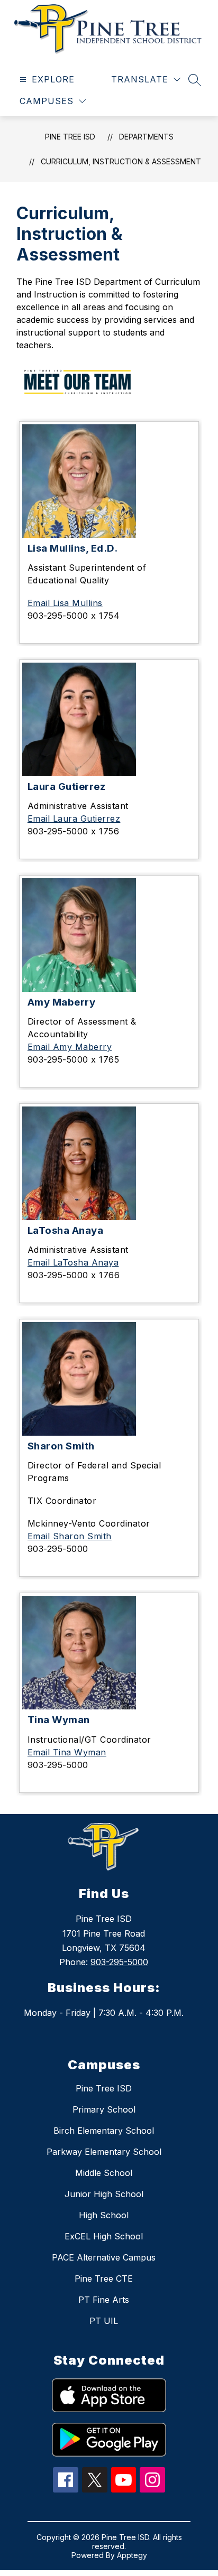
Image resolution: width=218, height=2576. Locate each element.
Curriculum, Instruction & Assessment (121, 161)
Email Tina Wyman (67, 1752)
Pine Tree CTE (104, 2279)
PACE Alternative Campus (104, 2257)
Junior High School (104, 2194)
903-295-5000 (119, 1962)
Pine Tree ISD (70, 137)
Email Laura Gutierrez (74, 819)
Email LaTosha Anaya (73, 1262)
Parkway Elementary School (104, 2152)
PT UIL (104, 2321)
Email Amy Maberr (67, 1047)
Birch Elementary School (104, 2131)
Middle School (104, 2173)
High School (104, 2215)
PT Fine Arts (104, 2300)
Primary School (104, 2109)
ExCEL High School (104, 2236)
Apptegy (132, 2555)
